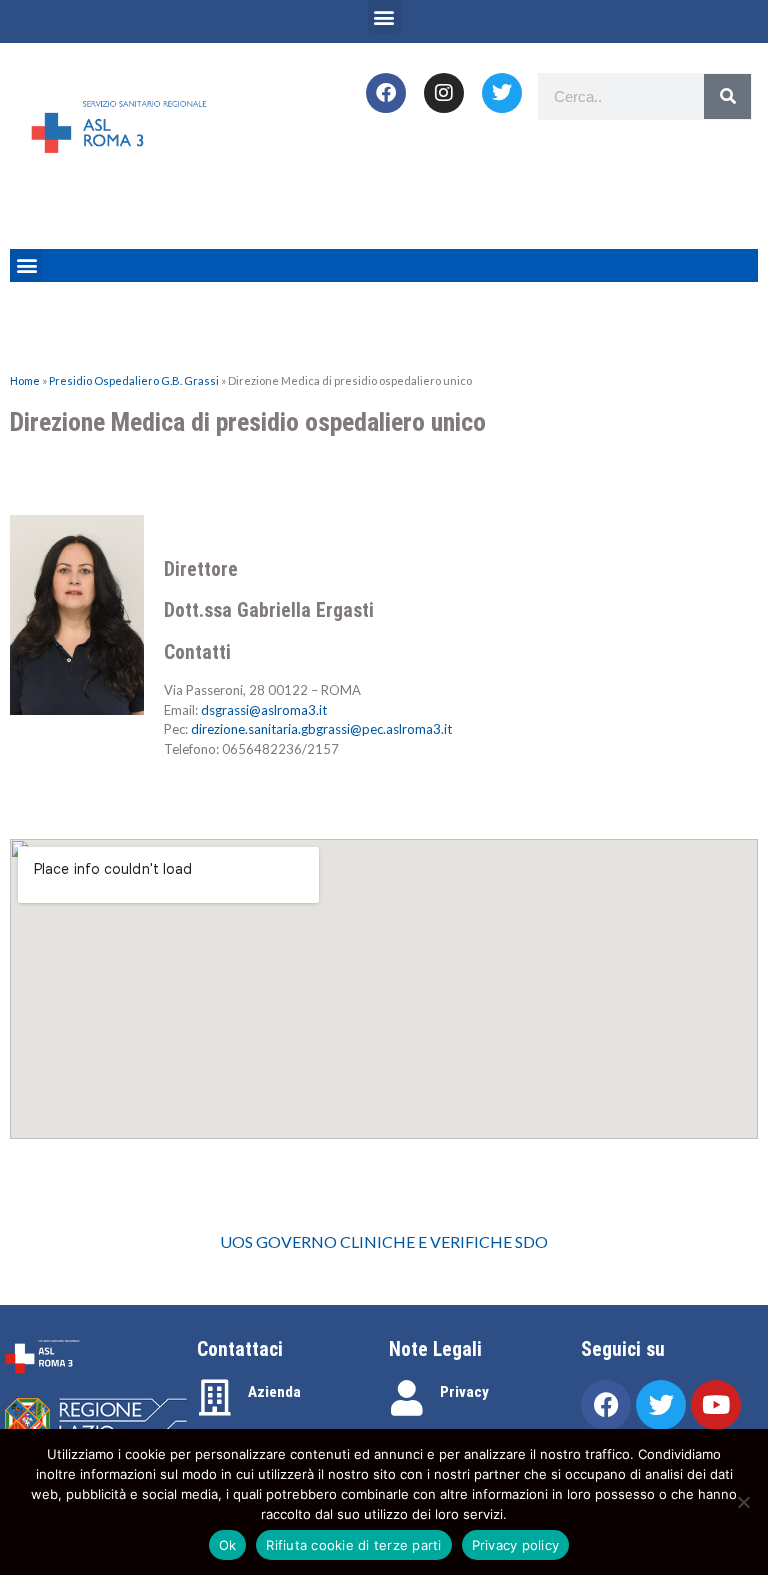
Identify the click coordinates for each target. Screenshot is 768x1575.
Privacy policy (516, 1545)
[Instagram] (444, 93)
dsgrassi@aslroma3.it (264, 710)
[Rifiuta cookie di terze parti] (743, 1502)
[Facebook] (386, 93)
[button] (384, 16)
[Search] (727, 96)
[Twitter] (502, 93)
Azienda (274, 1392)
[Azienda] (215, 1398)
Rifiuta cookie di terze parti (353, 1545)
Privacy (464, 1392)
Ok (228, 1545)
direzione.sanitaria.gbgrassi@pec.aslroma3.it (321, 729)
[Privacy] (407, 1398)
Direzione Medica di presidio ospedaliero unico (248, 422)
